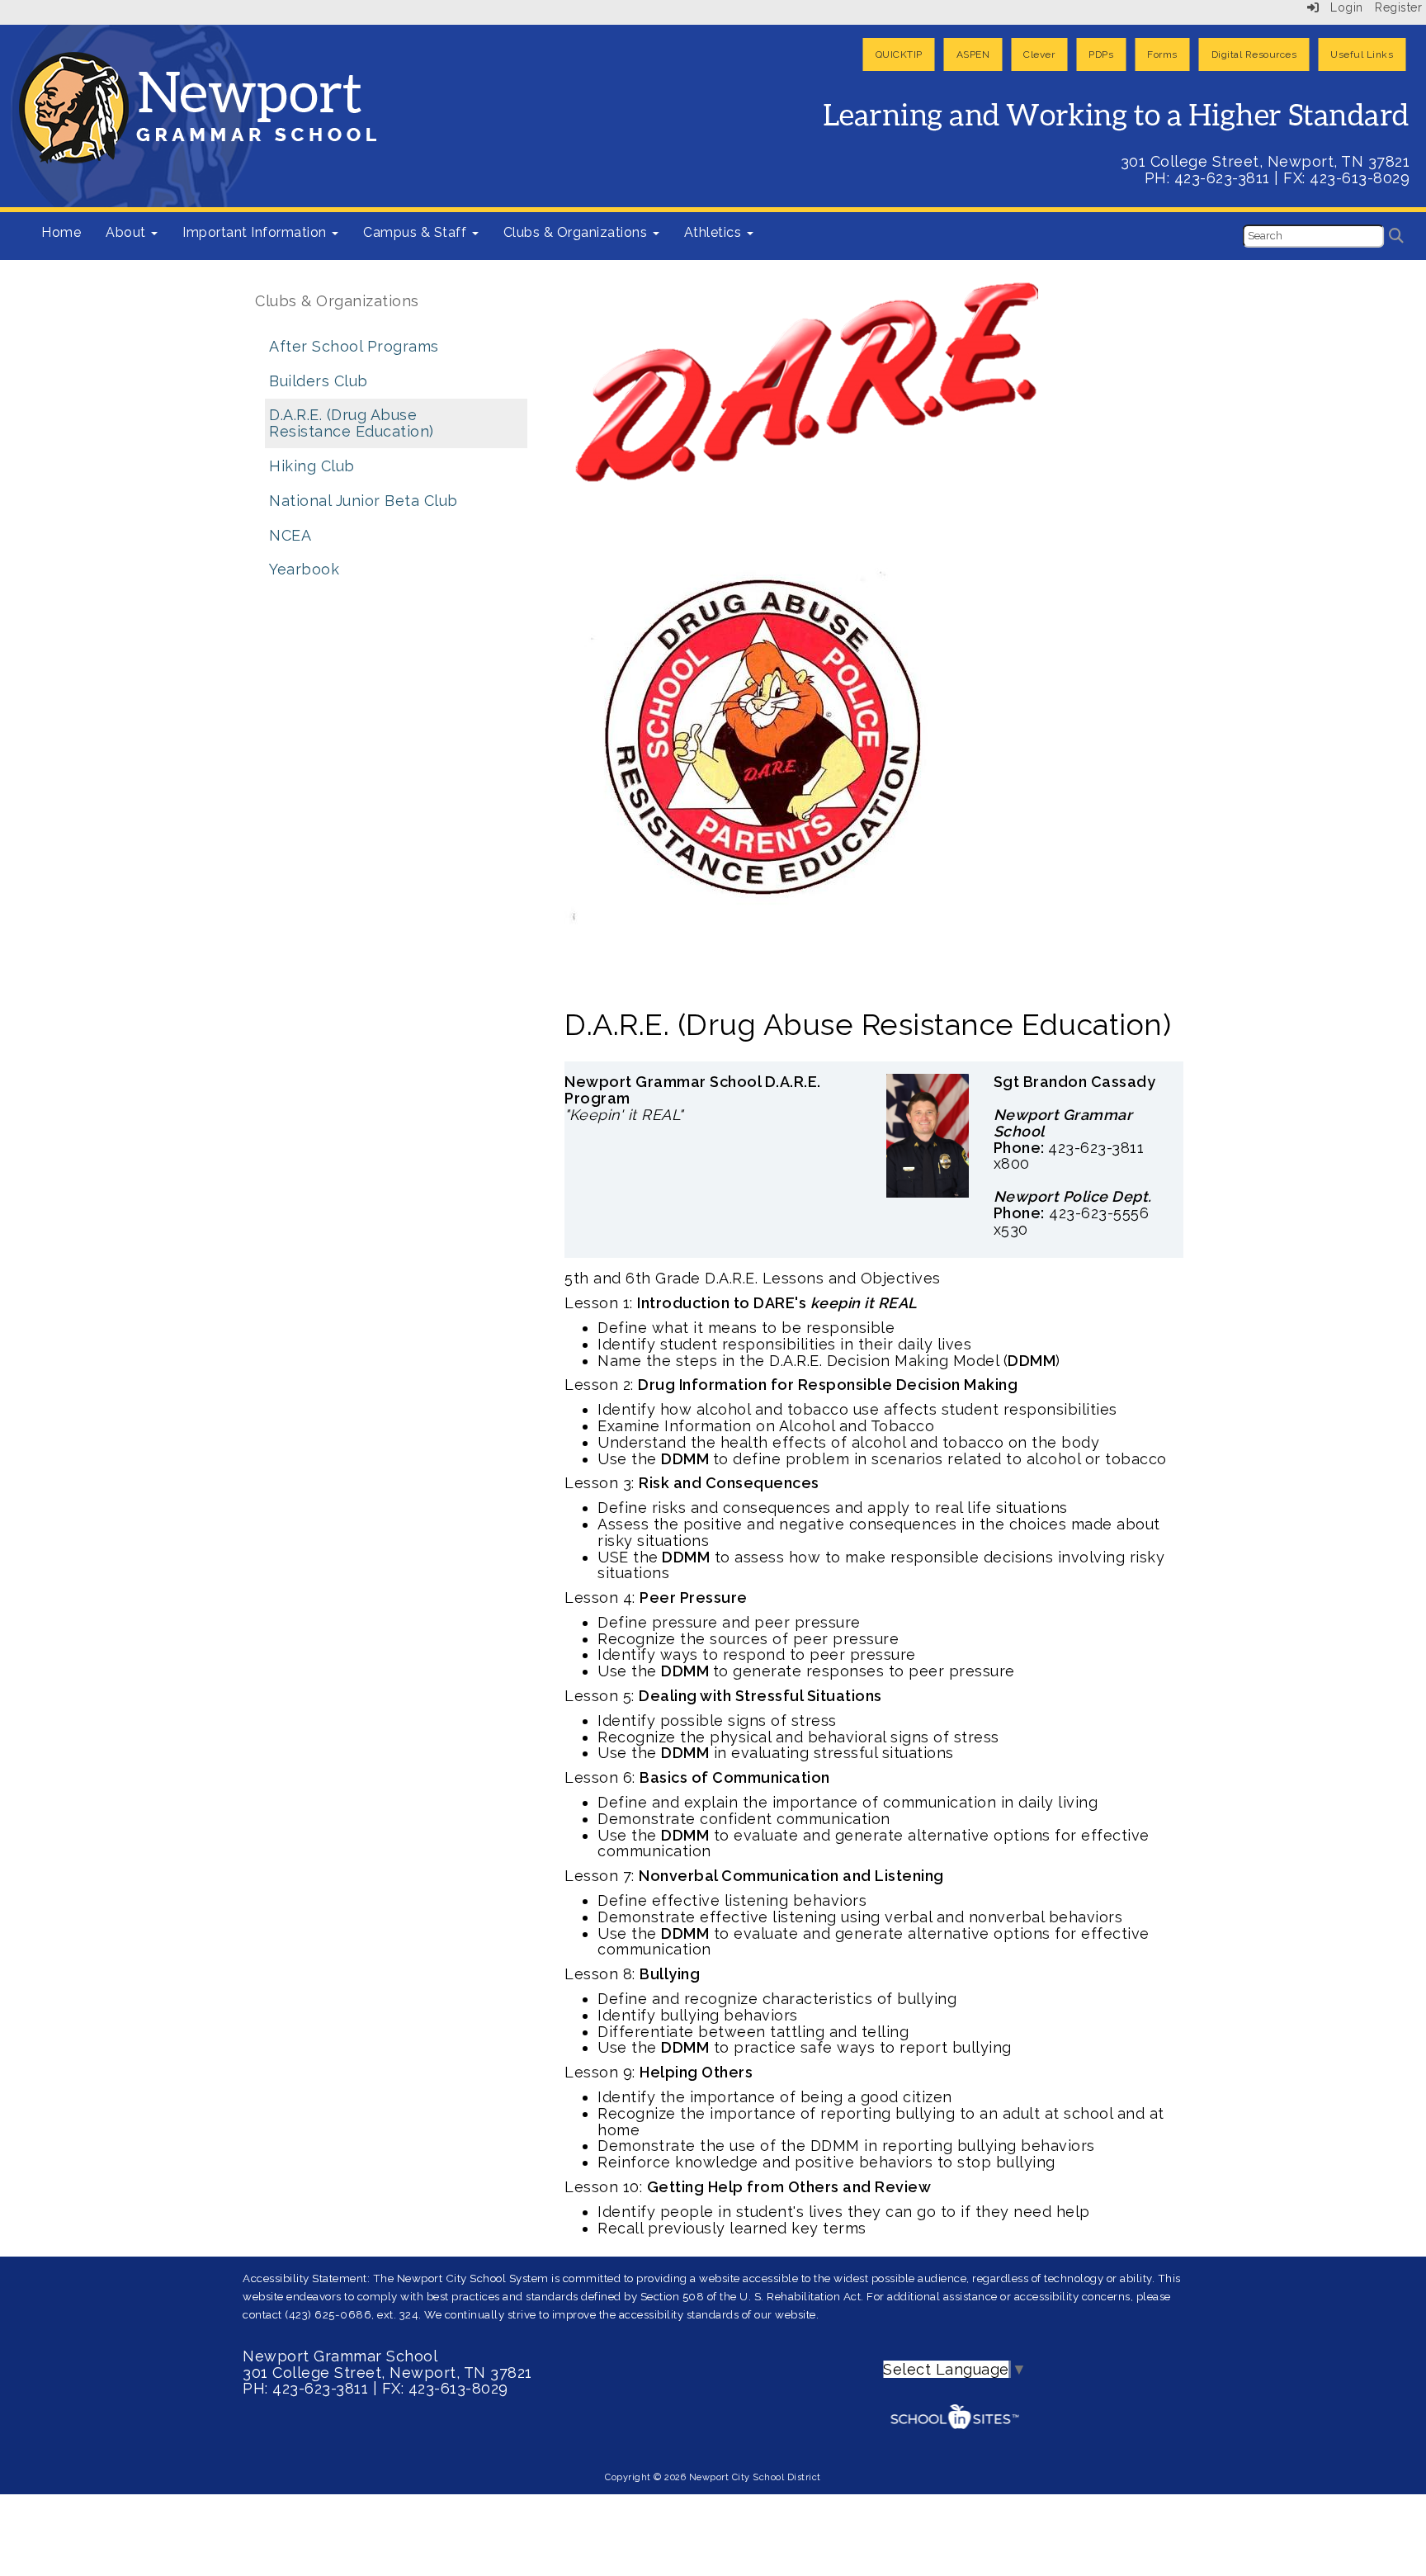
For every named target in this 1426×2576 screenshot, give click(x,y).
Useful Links (1362, 54)
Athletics (715, 232)
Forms (1162, 54)
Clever (1039, 54)
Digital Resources (1254, 54)
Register (1398, 7)
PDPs (1101, 54)
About (127, 232)
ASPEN (973, 54)
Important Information (256, 232)
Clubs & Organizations (577, 232)
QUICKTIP (899, 54)
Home (61, 232)
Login (1341, 7)
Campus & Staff (417, 232)
